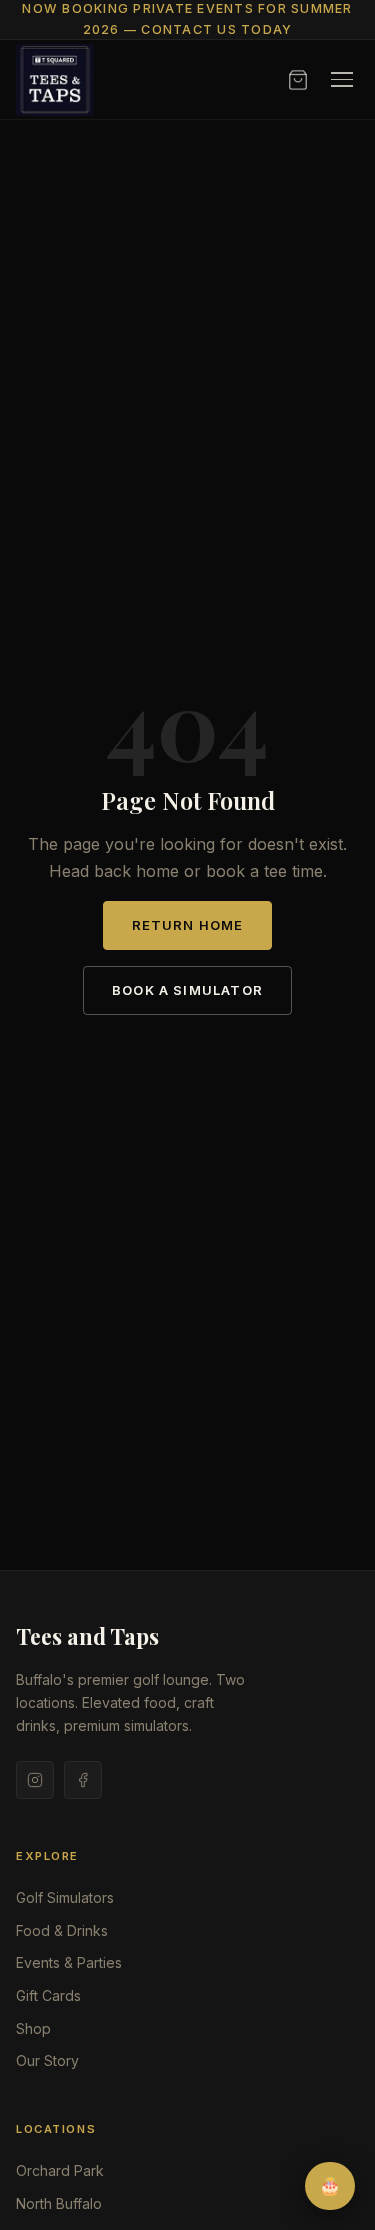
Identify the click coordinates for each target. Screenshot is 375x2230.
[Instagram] (35, 1780)
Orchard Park (60, 2170)
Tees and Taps (87, 1636)
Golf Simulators (65, 1897)
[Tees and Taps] (55, 80)
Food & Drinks (62, 1930)
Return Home (188, 925)
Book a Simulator (187, 990)
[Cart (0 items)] (298, 80)
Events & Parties (69, 1962)
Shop (33, 2028)
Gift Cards (48, 1995)
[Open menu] (342, 79)
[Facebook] (83, 1780)
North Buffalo (59, 2203)
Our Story (47, 2060)
